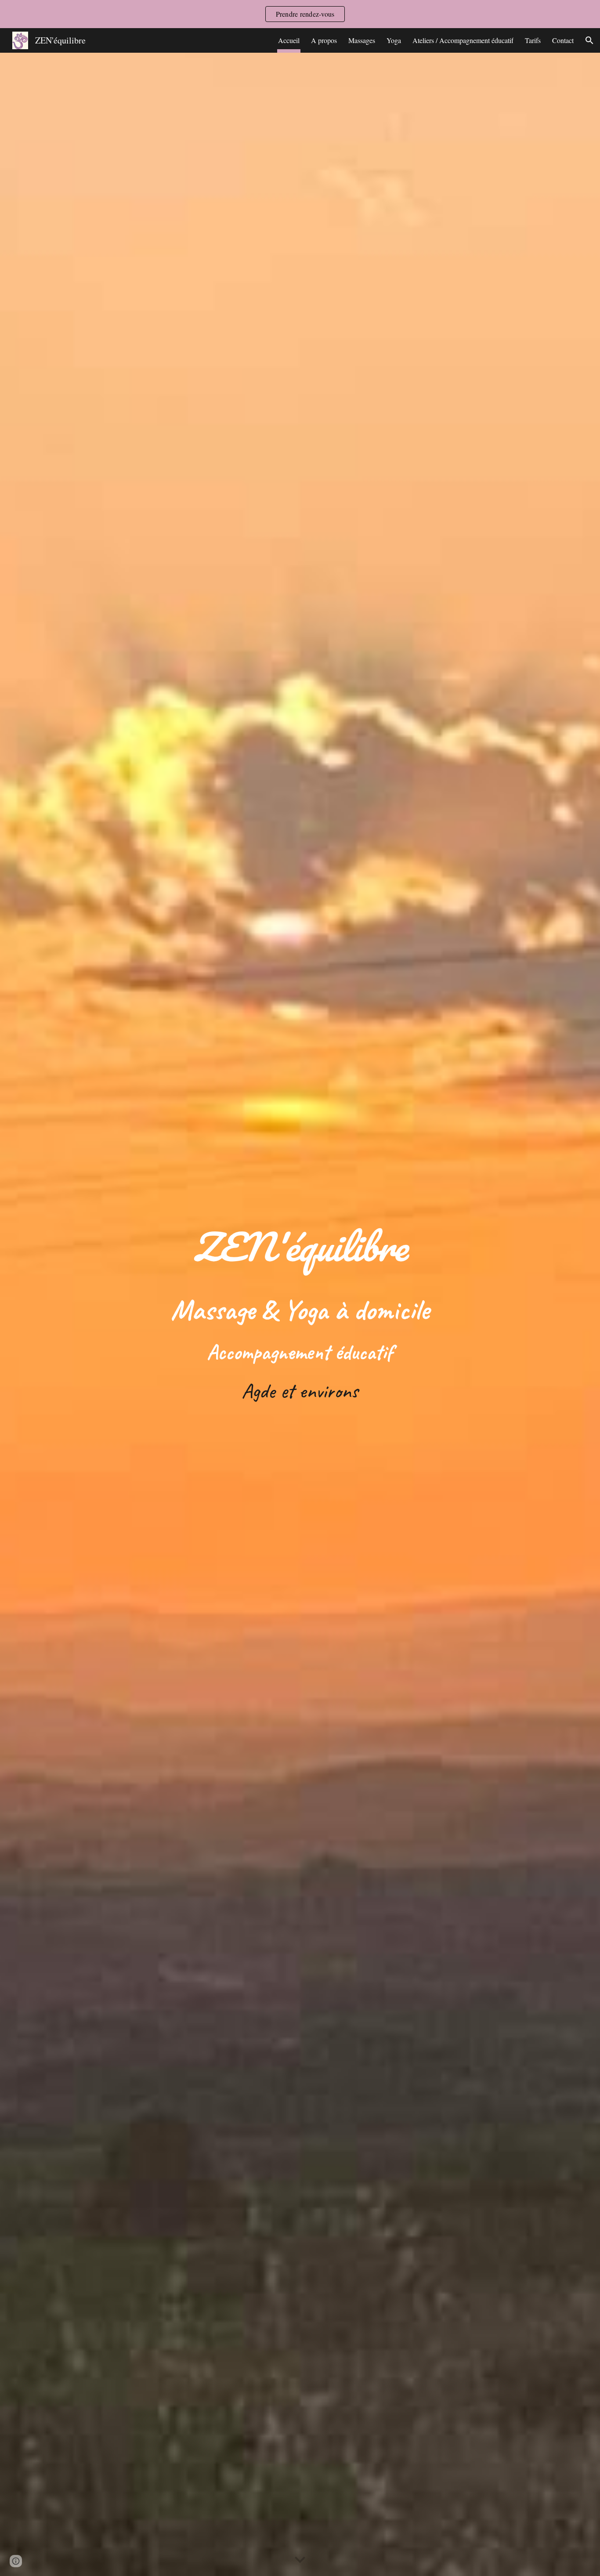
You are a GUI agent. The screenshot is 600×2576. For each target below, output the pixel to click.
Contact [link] (563, 40)
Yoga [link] (394, 40)
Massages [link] (362, 40)
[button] (589, 40)
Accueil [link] (289, 40)
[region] (300, 14)
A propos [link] (324, 40)
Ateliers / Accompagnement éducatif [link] (463, 40)
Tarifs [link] (533, 40)
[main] (300, 1314)
